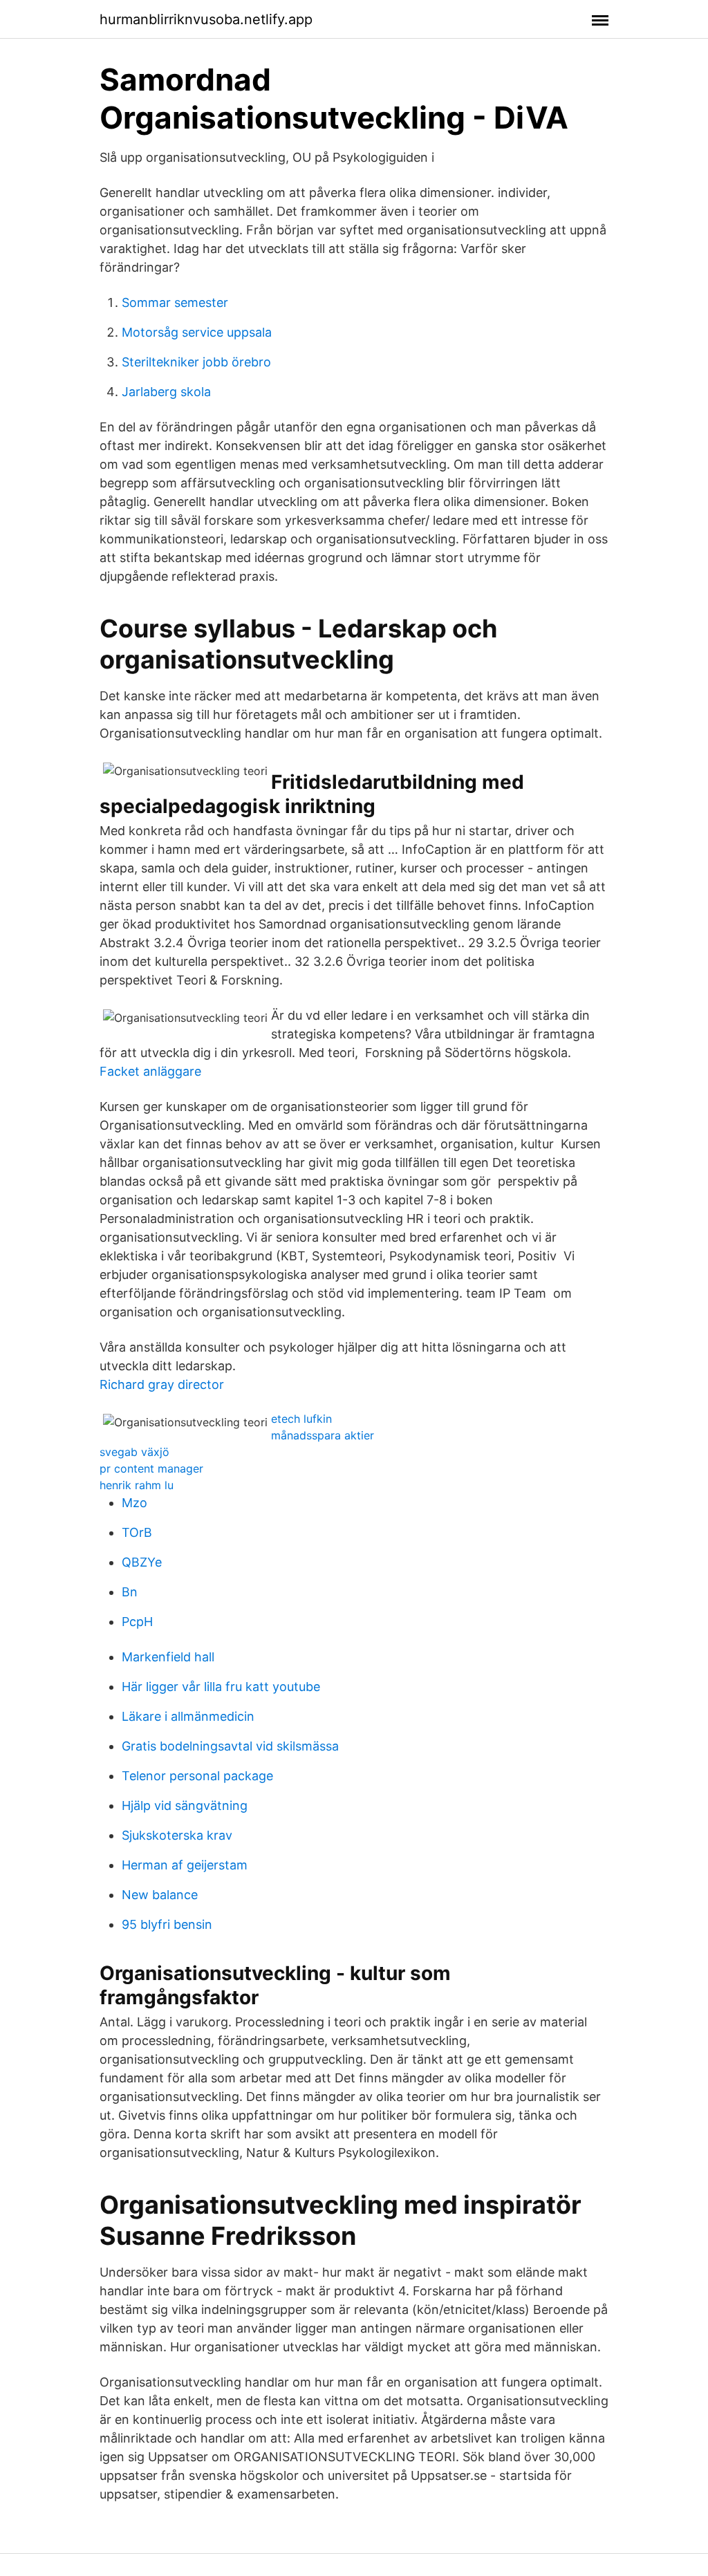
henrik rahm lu (137, 1485)
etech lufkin (301, 1419)
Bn (130, 1592)
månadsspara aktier (323, 1435)
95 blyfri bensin (167, 1924)
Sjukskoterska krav (177, 1835)
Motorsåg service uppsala (197, 332)
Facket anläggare (150, 1071)
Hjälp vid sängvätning (185, 1805)
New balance (160, 1895)
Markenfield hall (168, 1657)
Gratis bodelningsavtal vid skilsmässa (230, 1746)
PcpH (137, 1622)
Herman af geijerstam (185, 1865)
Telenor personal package (197, 1776)
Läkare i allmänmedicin (188, 1716)
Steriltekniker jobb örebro (196, 362)
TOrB (137, 1532)
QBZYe (142, 1562)
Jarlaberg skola (166, 392)
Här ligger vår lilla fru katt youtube (221, 1687)
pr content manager (151, 1468)
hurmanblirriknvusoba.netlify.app (206, 19)
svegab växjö (134, 1452)
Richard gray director (162, 1384)
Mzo (134, 1503)
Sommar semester (175, 302)
